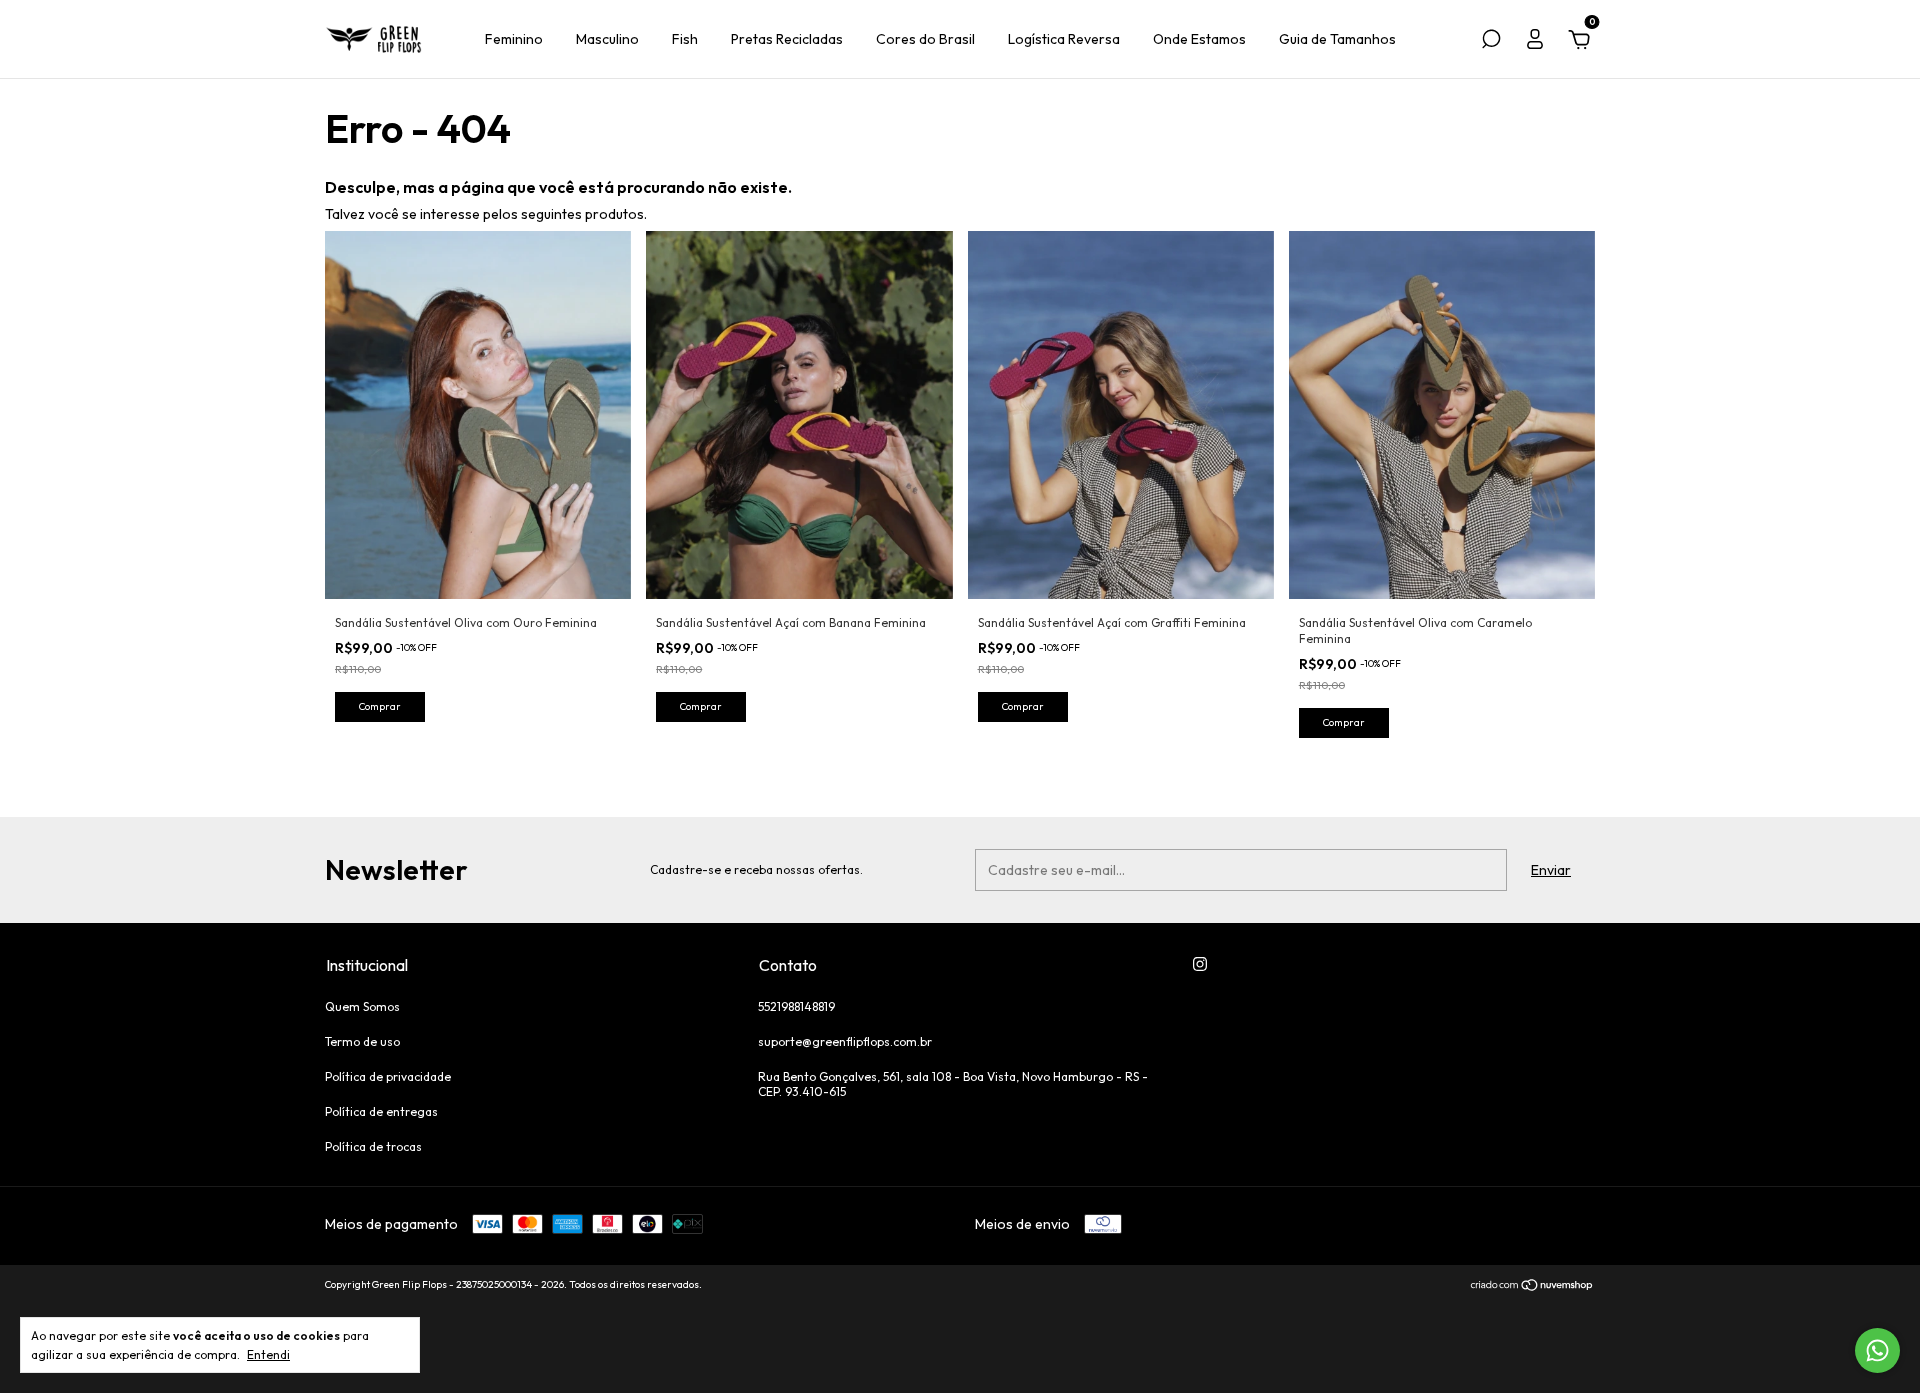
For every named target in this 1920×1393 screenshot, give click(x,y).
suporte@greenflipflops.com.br (845, 1041)
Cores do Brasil (925, 39)
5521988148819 (796, 1006)
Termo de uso (362, 1041)
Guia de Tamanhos (1337, 39)
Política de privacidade (388, 1076)
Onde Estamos (1199, 39)
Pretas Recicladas (787, 39)
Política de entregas (381, 1111)
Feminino (514, 39)
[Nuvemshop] (1532, 1287)
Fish (685, 39)
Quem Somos (362, 1006)
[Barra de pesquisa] (1491, 42)
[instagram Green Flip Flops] (1200, 964)
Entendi (268, 1354)
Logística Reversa (1064, 39)
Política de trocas (373, 1146)
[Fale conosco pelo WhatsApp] (1877, 1350)
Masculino (607, 39)
